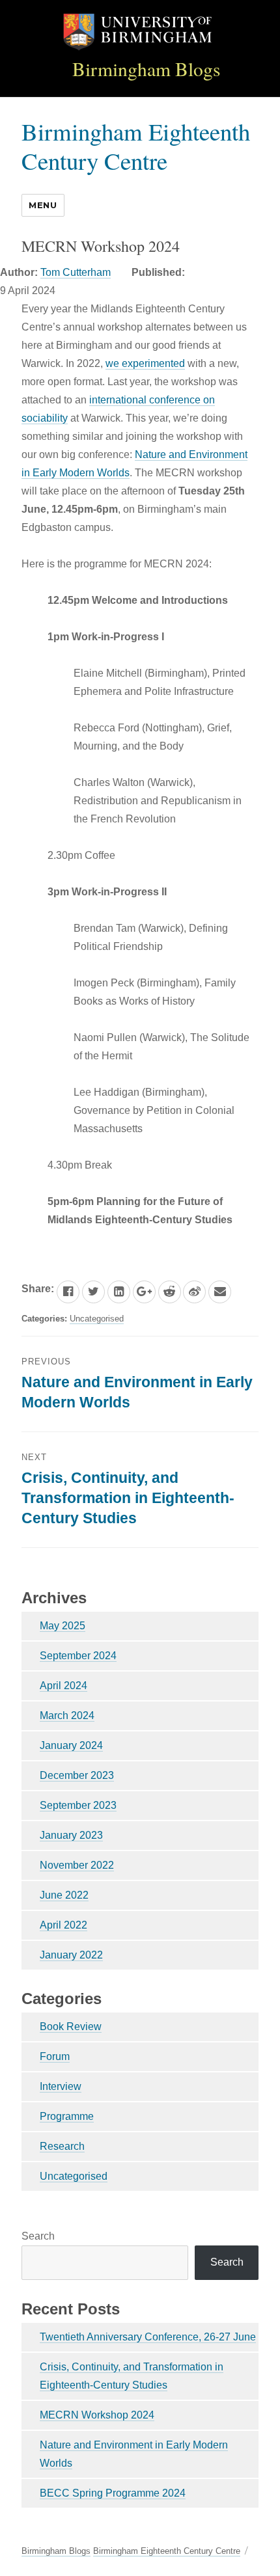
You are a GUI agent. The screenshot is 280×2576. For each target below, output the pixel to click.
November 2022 (77, 1865)
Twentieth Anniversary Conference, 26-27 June (148, 2337)
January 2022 (71, 1955)
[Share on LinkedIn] (119, 1292)
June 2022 (64, 1895)
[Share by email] (220, 1292)
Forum (55, 2056)
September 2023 (78, 1805)
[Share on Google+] (144, 1292)
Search (38, 2236)
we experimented (145, 363)
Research (62, 2146)
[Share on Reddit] (170, 1292)
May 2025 (63, 1626)
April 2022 (63, 1925)
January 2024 (71, 1745)
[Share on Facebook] (68, 1292)
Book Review (71, 2027)
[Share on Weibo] (194, 1292)
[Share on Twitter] (93, 1292)
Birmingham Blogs (147, 69)
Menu (43, 205)
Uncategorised (97, 1319)
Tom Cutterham (76, 272)
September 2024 (78, 1656)
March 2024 (67, 1715)
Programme (67, 2116)
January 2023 (71, 1835)
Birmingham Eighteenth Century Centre (136, 146)
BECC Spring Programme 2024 (113, 2493)
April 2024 (63, 1686)
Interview (61, 2086)
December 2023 (77, 1775)
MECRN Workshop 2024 (97, 2415)
